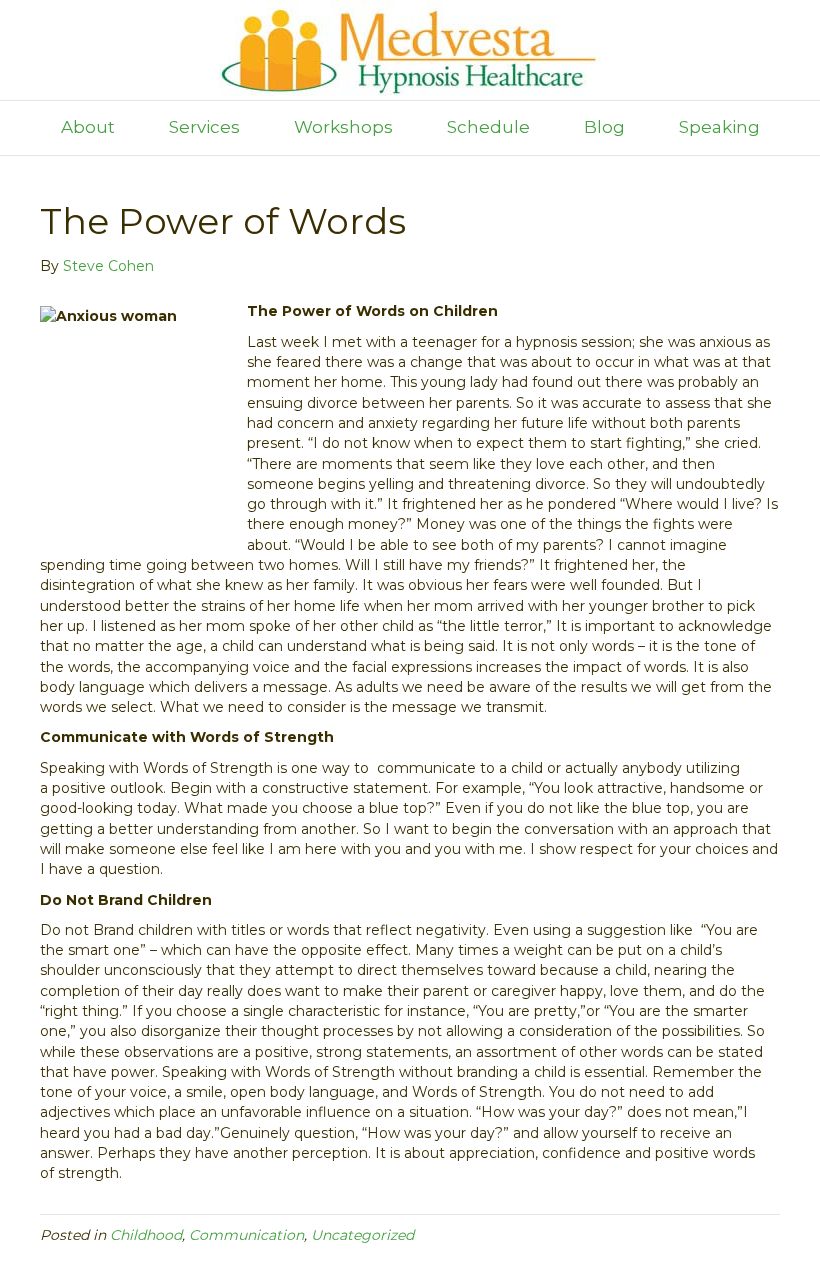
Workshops (343, 127)
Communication (246, 1235)
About (88, 127)
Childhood (146, 1235)
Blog (604, 127)
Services (204, 127)
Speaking (719, 127)
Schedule (488, 127)
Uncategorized (362, 1235)
